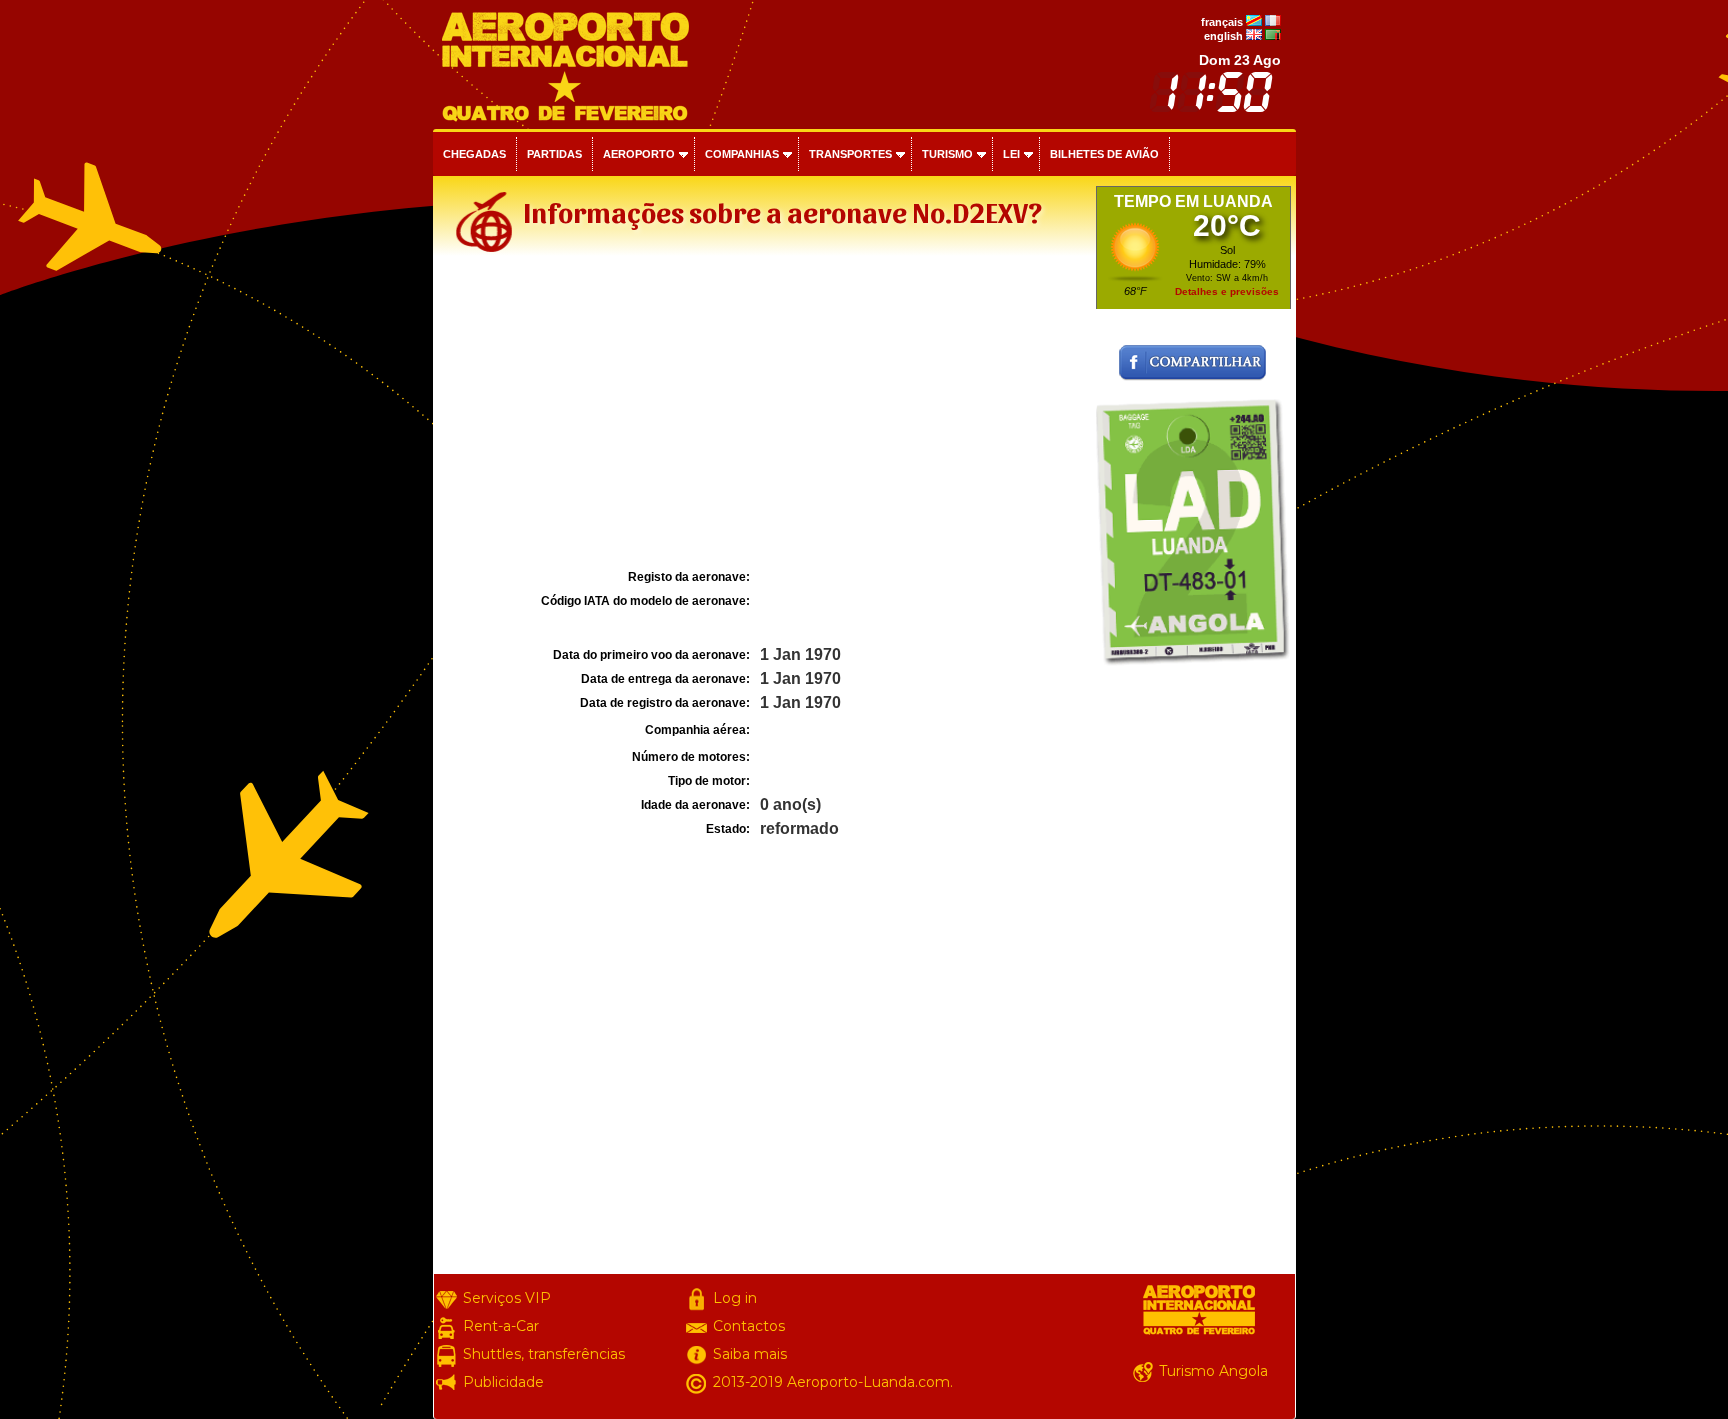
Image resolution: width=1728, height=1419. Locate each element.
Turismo (947, 154)
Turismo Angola (1213, 1371)
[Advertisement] (762, 414)
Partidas (554, 154)
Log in (735, 1298)
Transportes (850, 154)
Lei (1011, 154)
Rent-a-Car (501, 1326)
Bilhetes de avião (1104, 154)
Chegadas (474, 154)
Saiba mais (750, 1354)
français (1222, 22)
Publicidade (503, 1382)
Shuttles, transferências (544, 1354)
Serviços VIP (507, 1298)
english (1223, 36)
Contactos (749, 1326)
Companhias (742, 154)
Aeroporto (639, 154)
